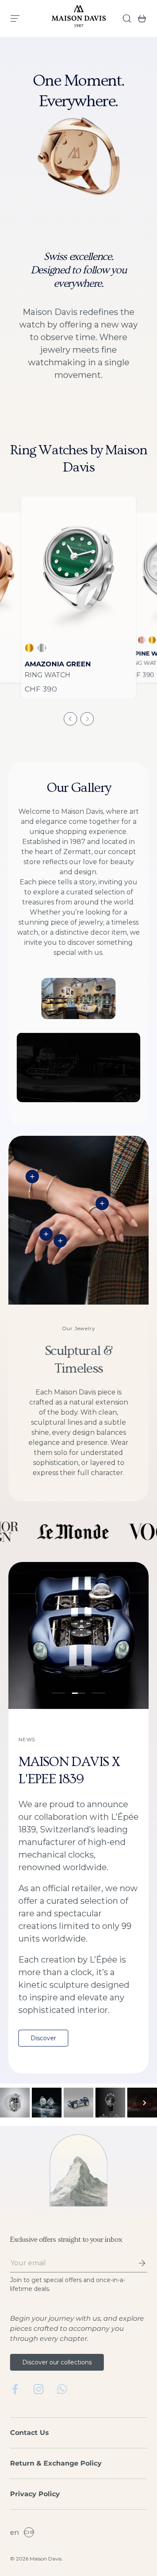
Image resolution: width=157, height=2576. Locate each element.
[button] (139, 18)
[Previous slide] (70, 719)
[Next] (144, 2103)
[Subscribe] (136, 2263)
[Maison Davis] (79, 18)
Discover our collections (57, 2362)
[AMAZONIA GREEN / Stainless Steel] (78, 568)
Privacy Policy (35, 2494)
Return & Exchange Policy (56, 2463)
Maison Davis (46, 2559)
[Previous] (13, 2103)
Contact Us (30, 2433)
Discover (43, 2038)
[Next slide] (87, 719)
